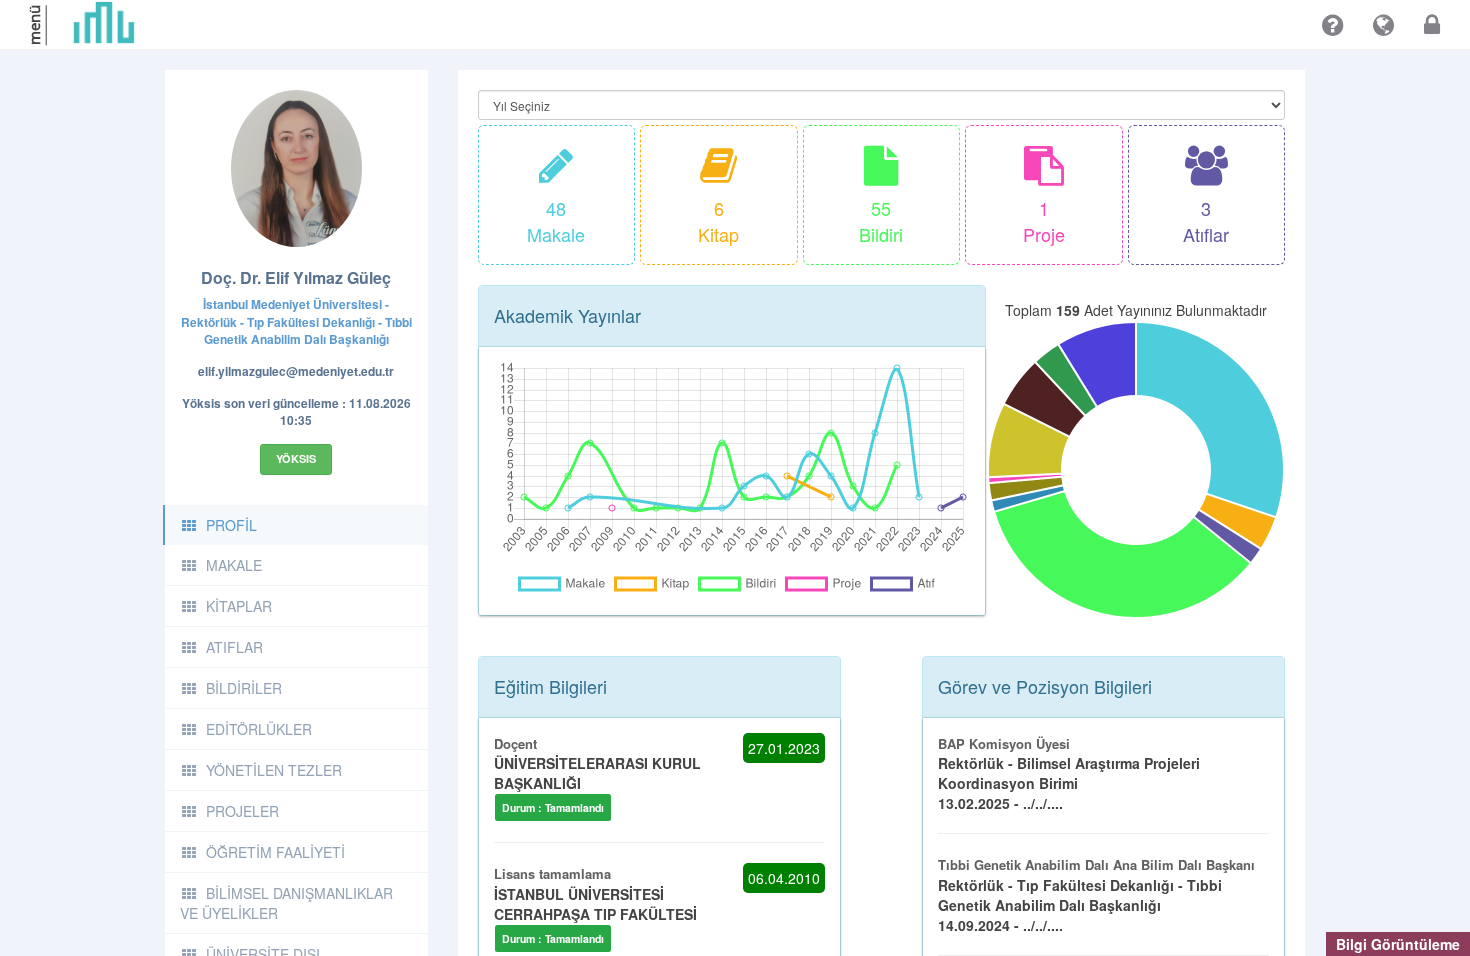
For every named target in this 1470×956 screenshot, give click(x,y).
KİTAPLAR (239, 606)
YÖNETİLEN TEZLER (274, 770)
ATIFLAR (234, 647)
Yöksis (296, 458)
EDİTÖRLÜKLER (259, 729)
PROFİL (231, 525)
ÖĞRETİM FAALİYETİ (275, 852)
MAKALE (234, 565)
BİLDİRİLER (244, 688)
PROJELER (242, 811)
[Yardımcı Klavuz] (1332, 25)
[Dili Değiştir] (1383, 25)
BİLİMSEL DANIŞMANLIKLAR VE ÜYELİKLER (286, 903)
